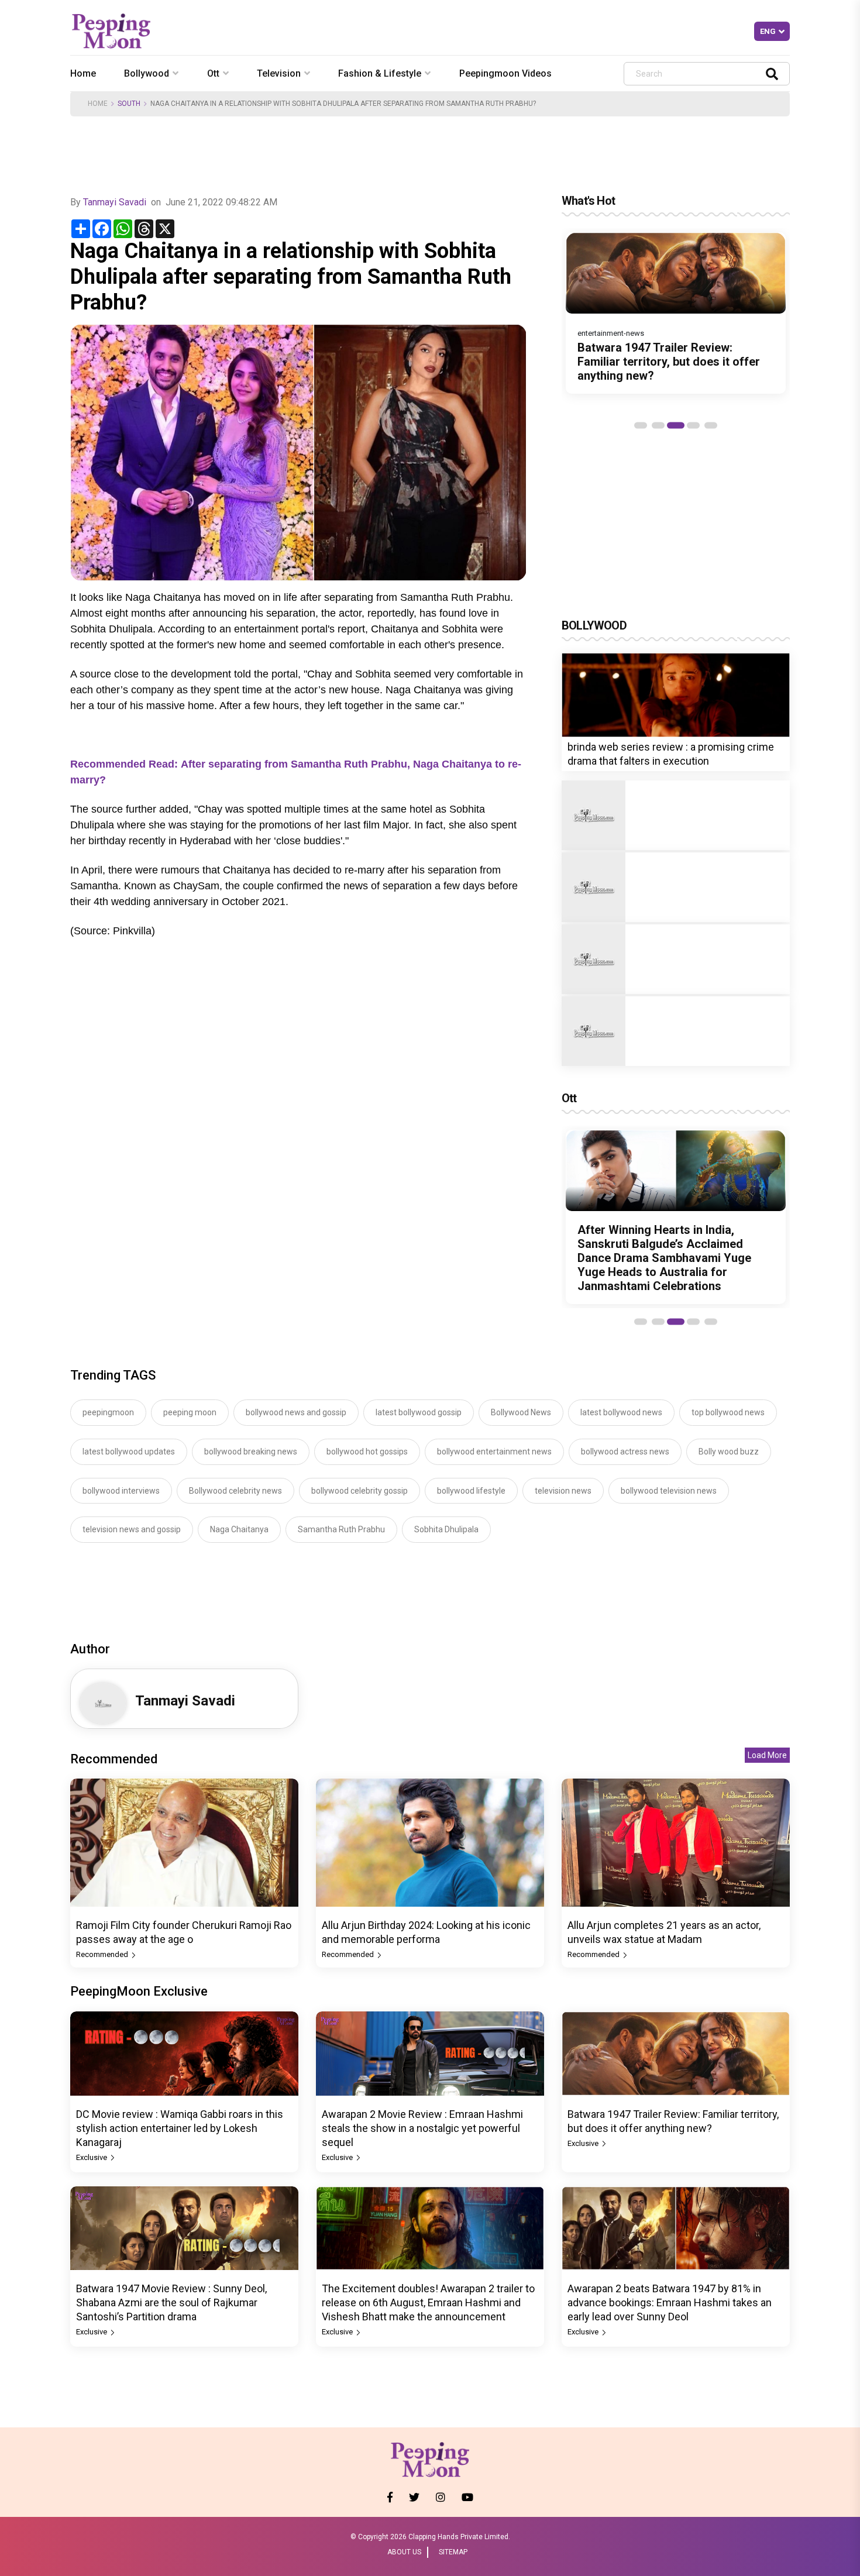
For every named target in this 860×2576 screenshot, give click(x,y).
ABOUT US (404, 2552)
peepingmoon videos (505, 73)
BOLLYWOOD (594, 625)
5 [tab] (711, 425)
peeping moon (190, 1412)
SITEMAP (453, 2552)
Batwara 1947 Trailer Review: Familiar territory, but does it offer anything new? (669, 362)
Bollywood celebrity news (235, 1491)
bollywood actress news (625, 1452)
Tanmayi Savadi (115, 202)
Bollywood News (521, 1412)
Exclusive (92, 2157)
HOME (98, 104)
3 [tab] (676, 425)
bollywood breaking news (251, 1452)
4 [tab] (693, 425)
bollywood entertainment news (494, 1452)
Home (83, 73)
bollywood (147, 73)
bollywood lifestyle (471, 1491)
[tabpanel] (676, 313)
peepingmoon (108, 1412)
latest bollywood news (621, 1412)
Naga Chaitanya (239, 1529)
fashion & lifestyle (380, 73)
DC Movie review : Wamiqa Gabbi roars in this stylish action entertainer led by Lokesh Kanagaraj (180, 2128)
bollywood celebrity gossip (360, 1491)
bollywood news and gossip (296, 1412)
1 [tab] (641, 425)
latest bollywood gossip (419, 1412)
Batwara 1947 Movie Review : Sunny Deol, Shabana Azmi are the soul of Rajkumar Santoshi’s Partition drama (171, 2302)
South (129, 104)
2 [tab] (658, 425)
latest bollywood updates (129, 1452)
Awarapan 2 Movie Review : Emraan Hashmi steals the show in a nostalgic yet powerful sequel (422, 2128)
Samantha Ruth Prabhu (341, 1529)
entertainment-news (611, 333)
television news (563, 1491)
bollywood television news (669, 1491)
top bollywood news (728, 1412)
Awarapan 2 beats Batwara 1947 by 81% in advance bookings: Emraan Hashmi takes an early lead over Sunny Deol (670, 2302)
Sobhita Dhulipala (446, 1529)
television (279, 73)
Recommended (103, 1954)
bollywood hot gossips (367, 1452)
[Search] (772, 73)
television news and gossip (132, 1529)
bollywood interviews (121, 1491)
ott (213, 73)
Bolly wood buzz (729, 1452)
